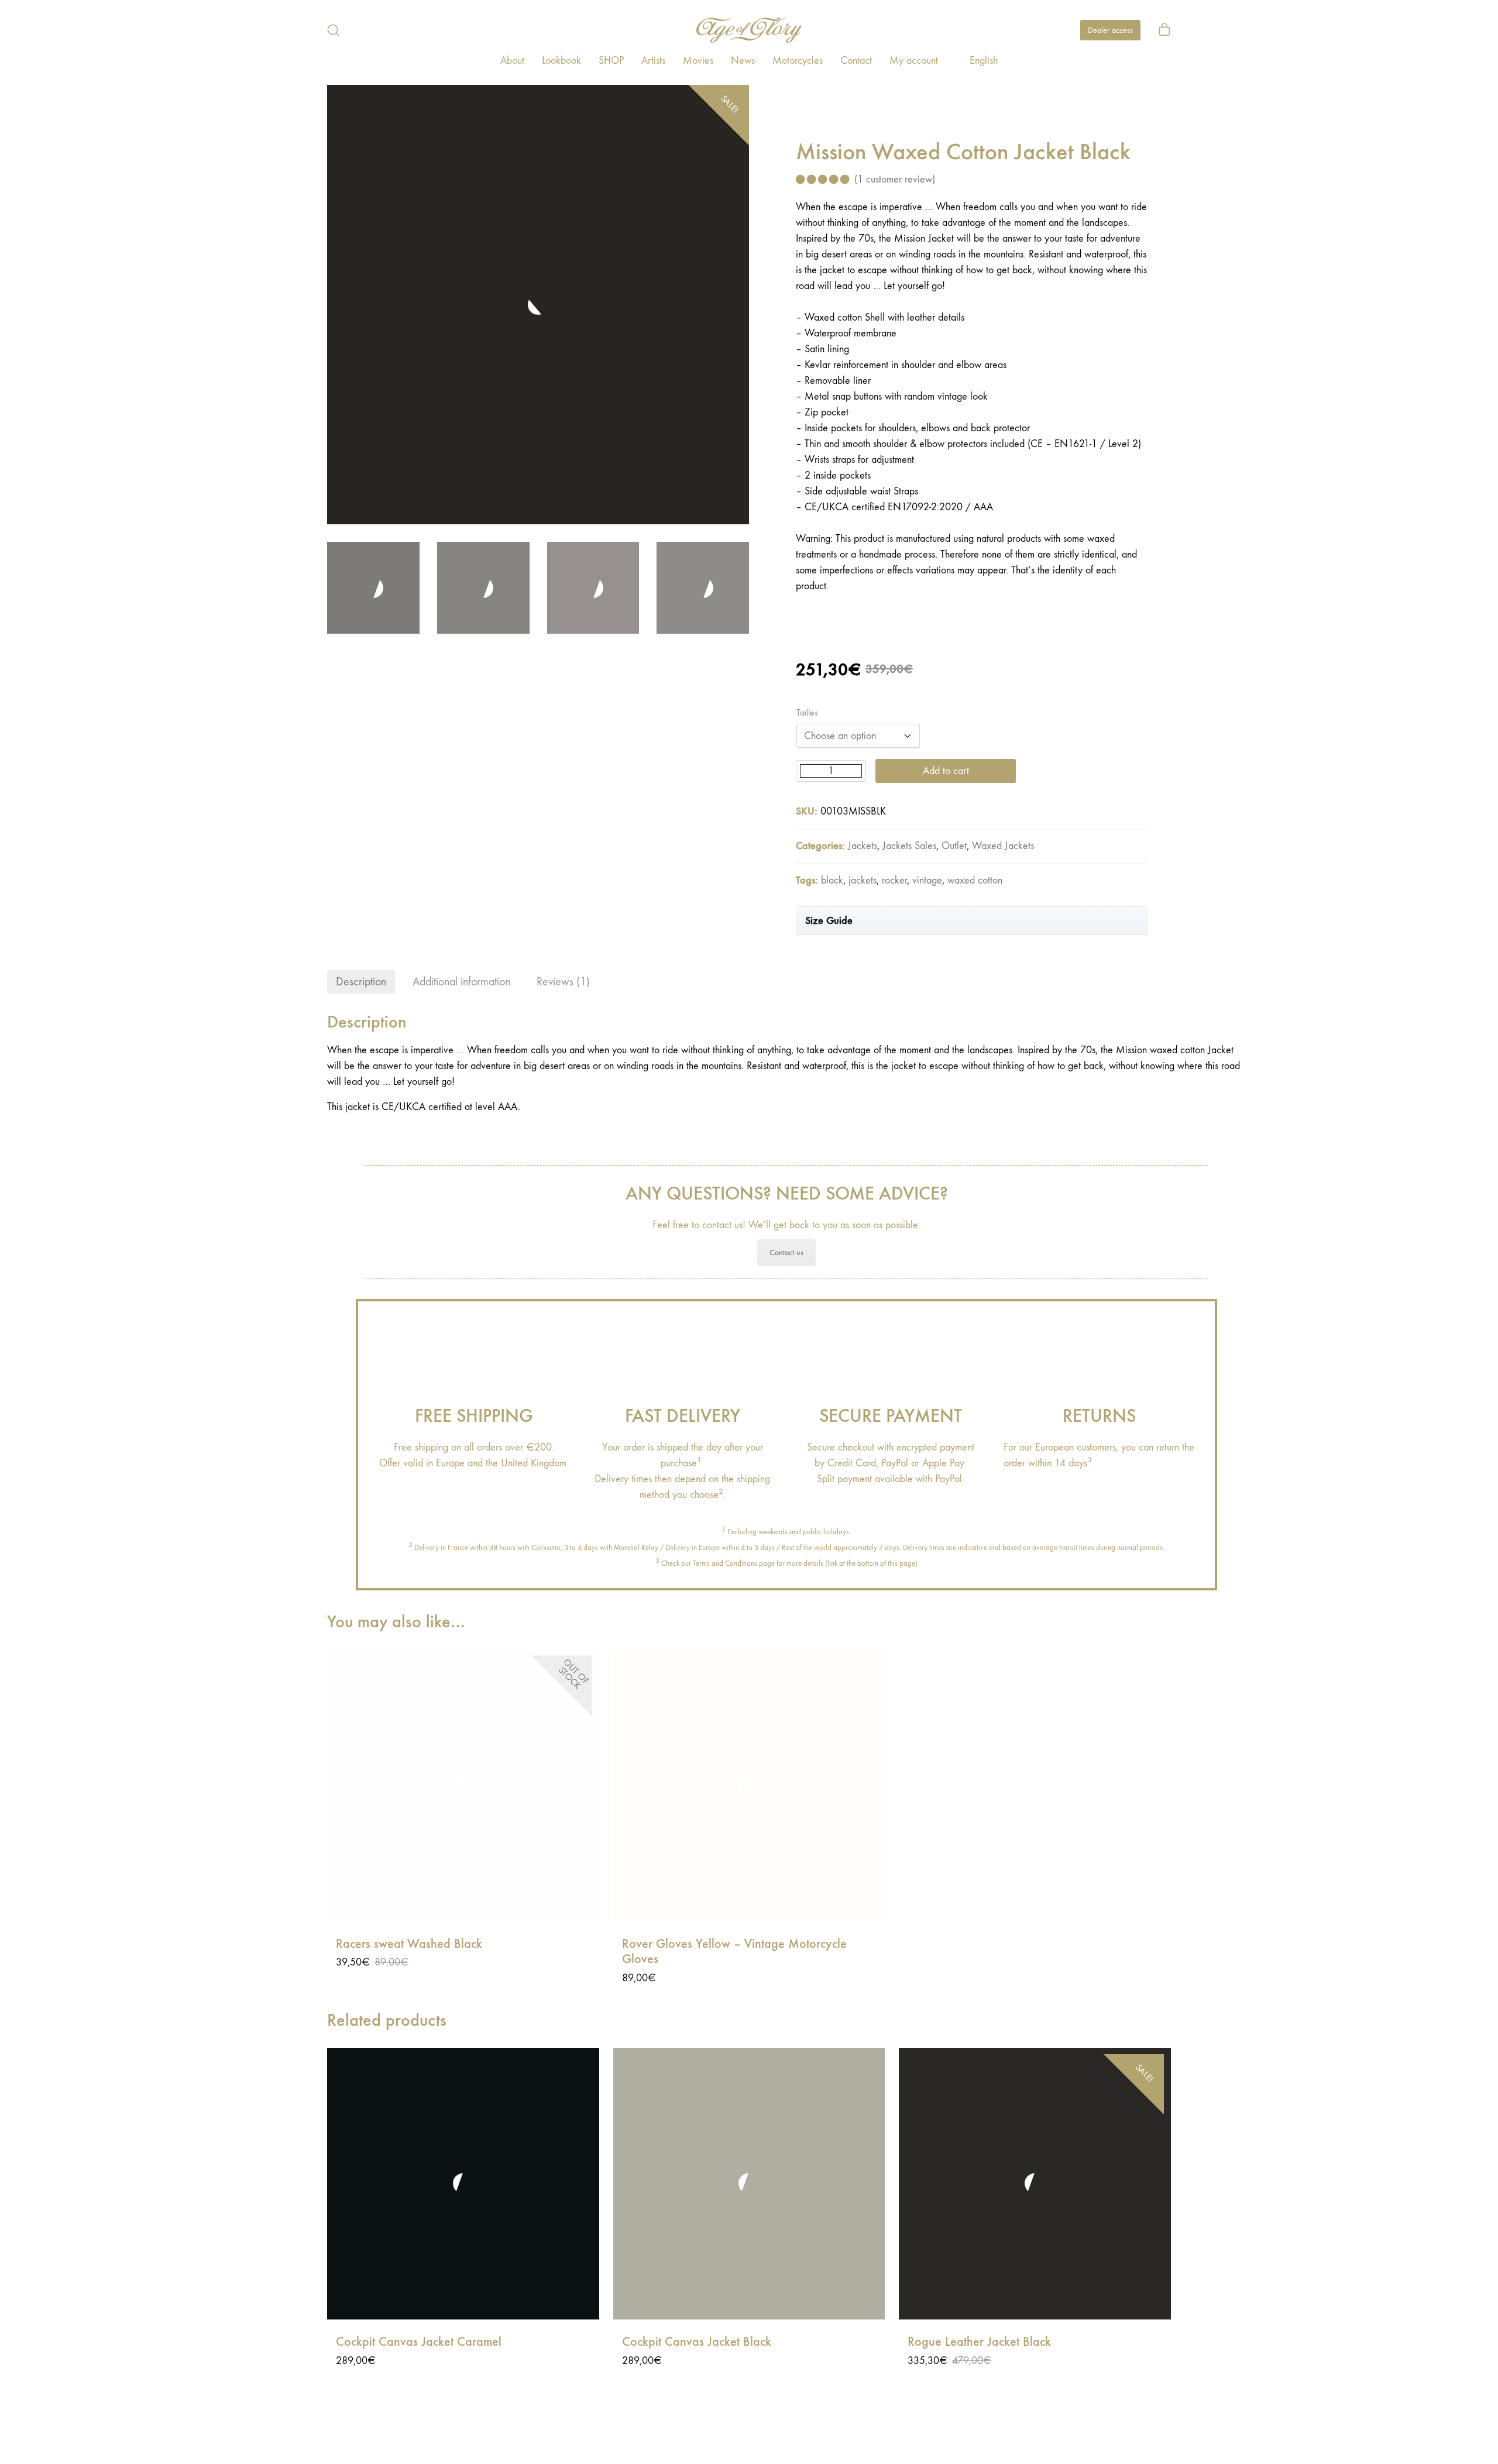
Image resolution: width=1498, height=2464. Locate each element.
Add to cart (946, 771)
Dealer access (1110, 30)
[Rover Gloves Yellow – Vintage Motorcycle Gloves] (749, 1786)
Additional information (461, 982)
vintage (927, 880)
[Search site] (334, 30)
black (832, 880)
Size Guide (829, 920)
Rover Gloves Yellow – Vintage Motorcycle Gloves (734, 1951)
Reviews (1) (563, 982)
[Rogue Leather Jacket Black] (1035, 2184)
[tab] (361, 982)
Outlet (954, 846)
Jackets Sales (909, 846)
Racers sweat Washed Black (409, 1944)
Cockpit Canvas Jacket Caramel (419, 2342)
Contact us (786, 1252)
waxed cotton (975, 880)
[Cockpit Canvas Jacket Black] (749, 2184)
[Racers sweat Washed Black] (463, 1786)
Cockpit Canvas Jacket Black (697, 2342)
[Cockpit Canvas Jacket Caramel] (463, 2184)
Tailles (807, 713)
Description (361, 982)
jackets (863, 880)
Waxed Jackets (1003, 846)
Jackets (863, 846)
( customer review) (895, 179)
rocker (894, 880)
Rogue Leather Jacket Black (979, 2342)
